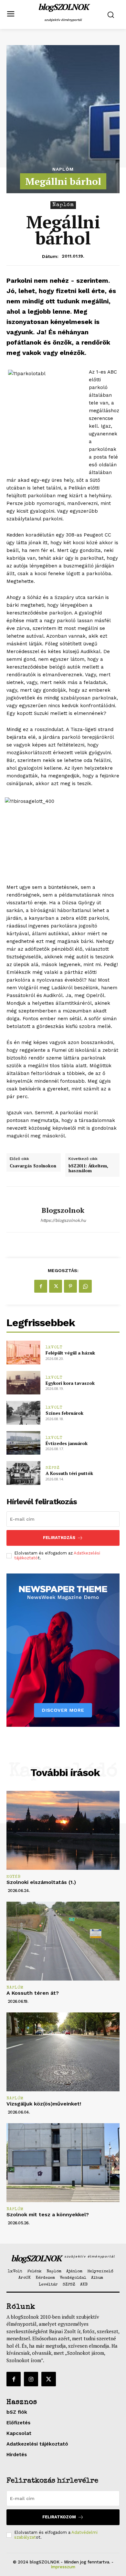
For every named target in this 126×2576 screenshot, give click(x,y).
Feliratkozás (59, 1538)
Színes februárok (64, 1413)
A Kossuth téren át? (33, 1993)
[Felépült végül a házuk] (23, 1353)
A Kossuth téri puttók (69, 1473)
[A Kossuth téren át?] (63, 1941)
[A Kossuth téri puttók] (23, 1473)
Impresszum (63, 2567)
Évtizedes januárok (67, 1443)
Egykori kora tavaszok (70, 1383)
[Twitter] (56, 1286)
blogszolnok (63, 1210)
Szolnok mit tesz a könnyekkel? (48, 2215)
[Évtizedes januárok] (23, 1443)
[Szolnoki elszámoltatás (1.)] (63, 1830)
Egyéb (14, 1877)
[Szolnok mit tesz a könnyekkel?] (63, 2163)
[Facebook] (41, 1286)
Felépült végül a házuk (70, 1353)
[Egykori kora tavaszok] (23, 1383)
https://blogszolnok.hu (63, 1220)
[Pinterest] (70, 1286)
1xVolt (54, 1348)
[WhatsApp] (85, 1286)
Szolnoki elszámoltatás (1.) (41, 1882)
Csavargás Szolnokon (33, 1166)
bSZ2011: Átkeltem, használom (88, 1169)
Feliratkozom (59, 2517)
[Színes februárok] (23, 1413)
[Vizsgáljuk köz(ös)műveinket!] (63, 2052)
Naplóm (63, 169)
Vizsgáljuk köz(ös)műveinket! (44, 2104)
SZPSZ (53, 1468)
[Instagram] (31, 2379)
